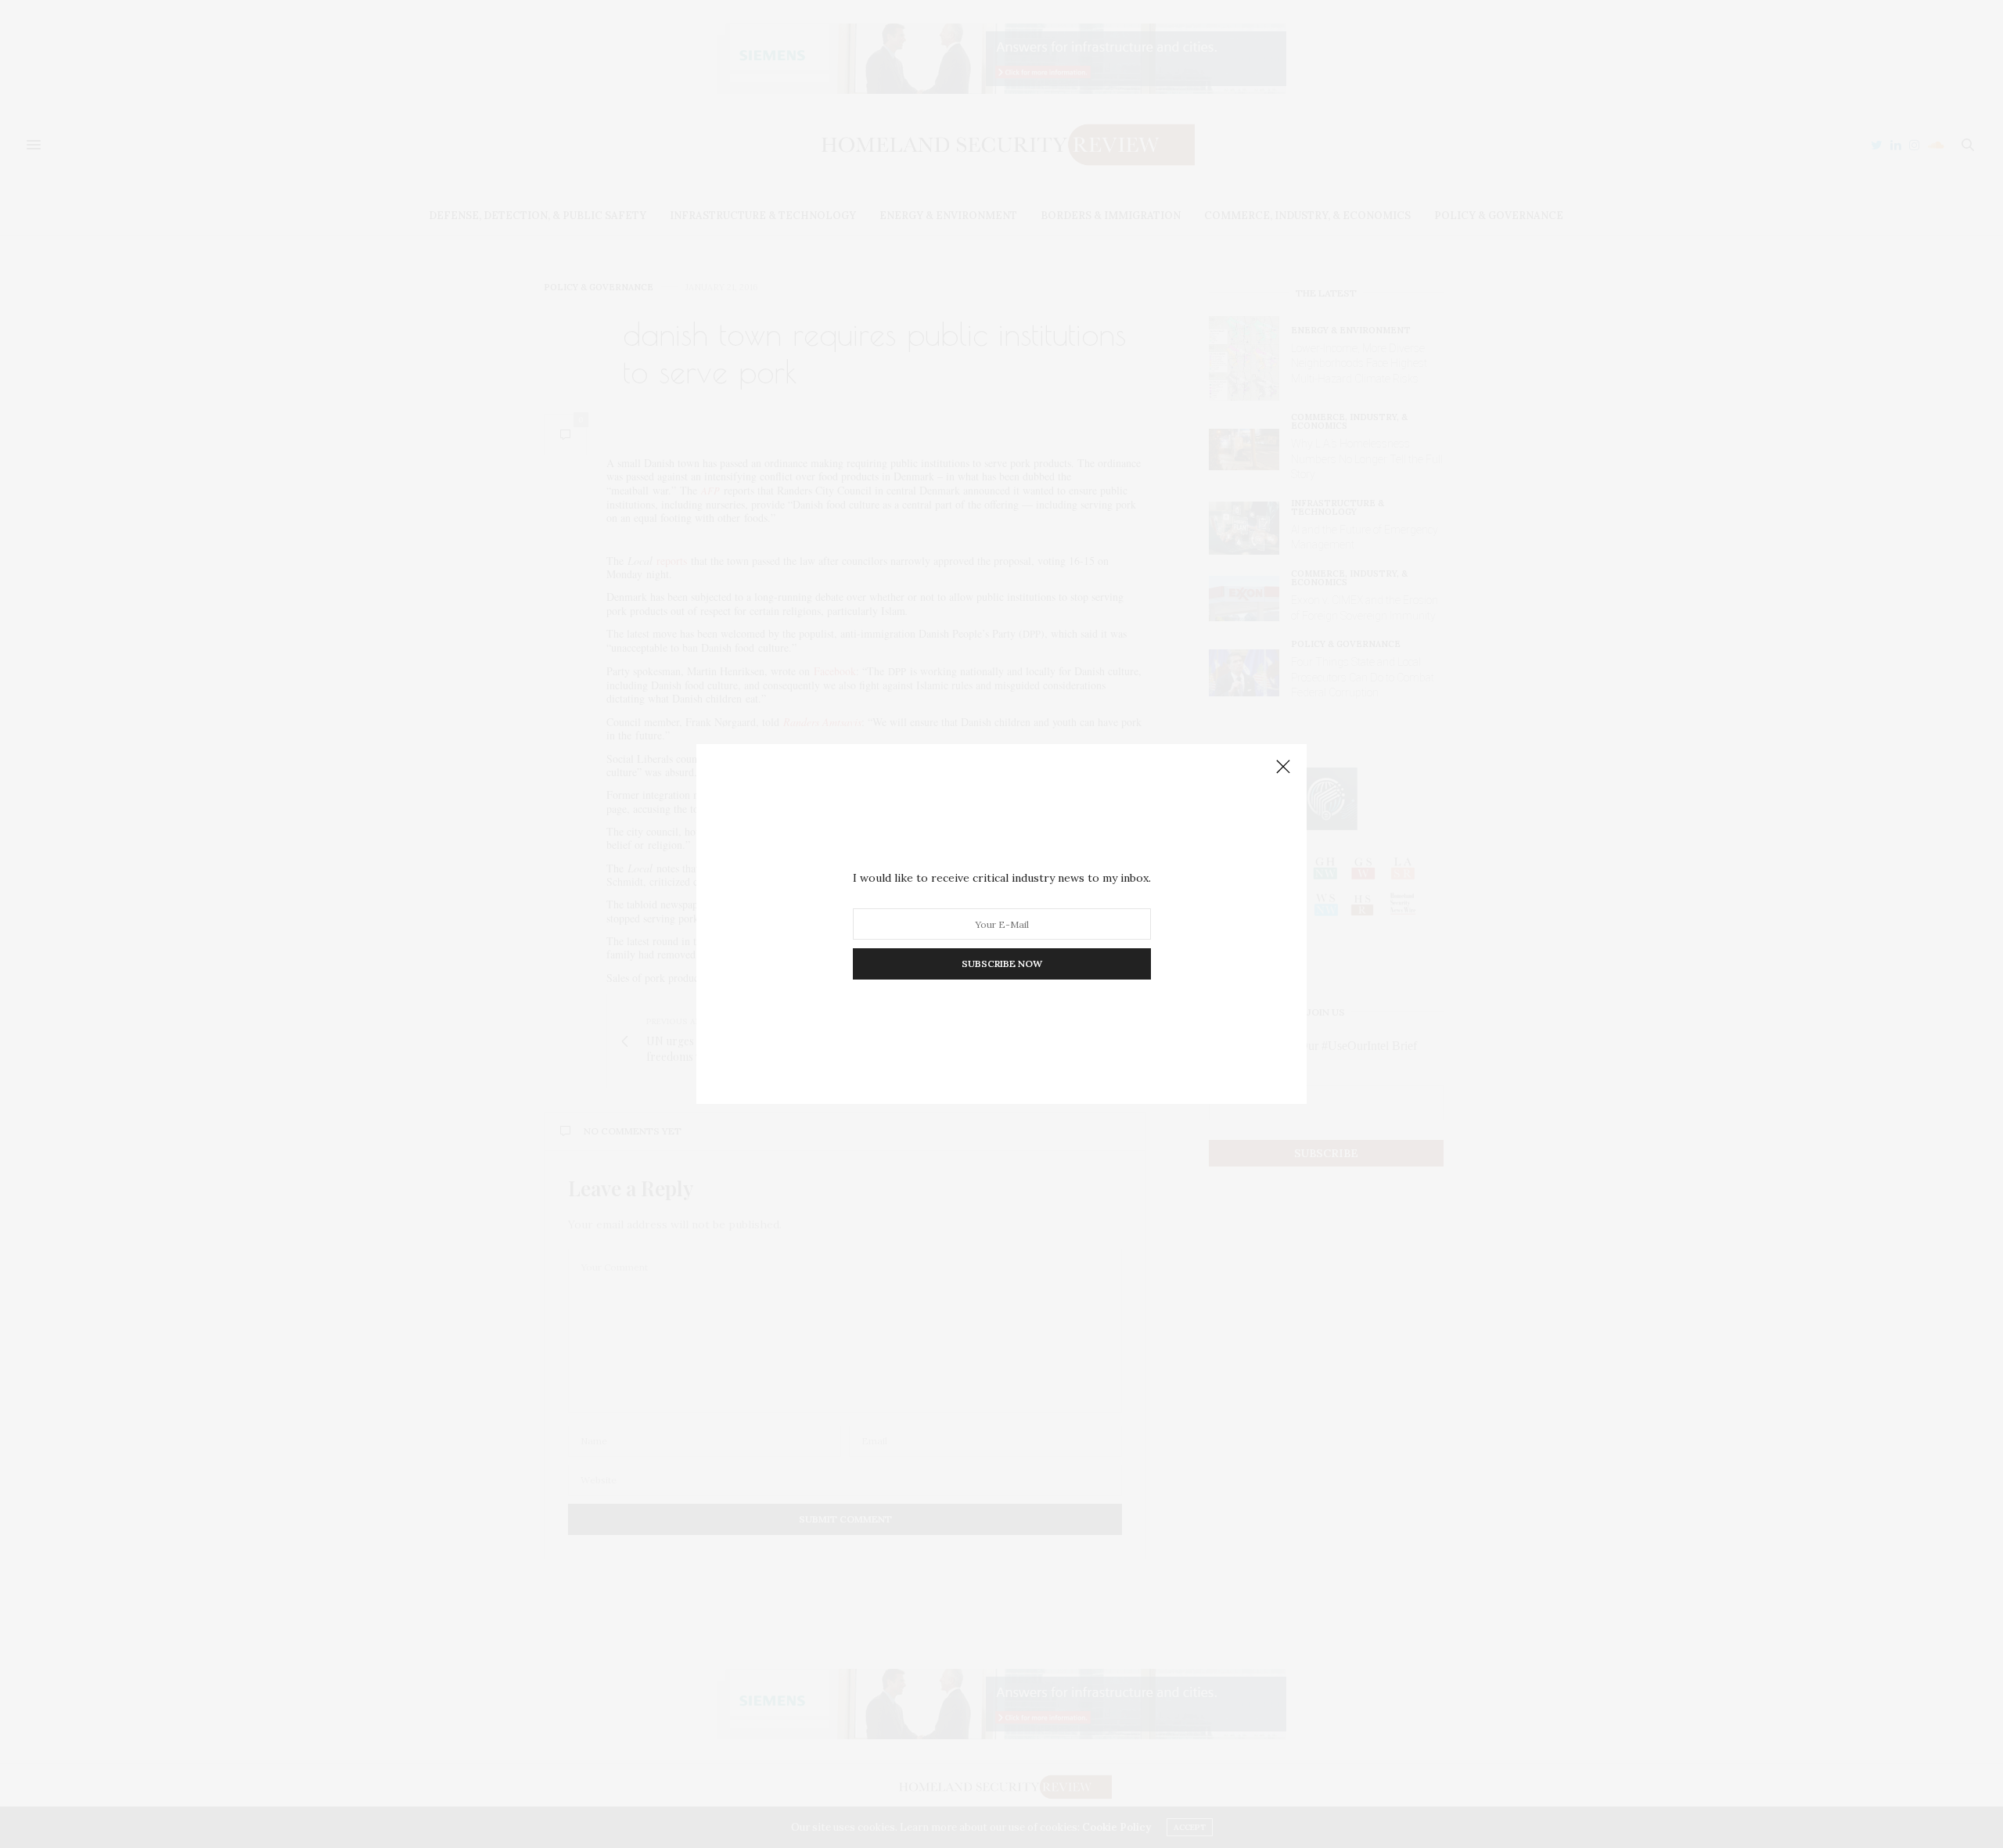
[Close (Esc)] (1283, 768)
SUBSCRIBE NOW (1002, 964)
